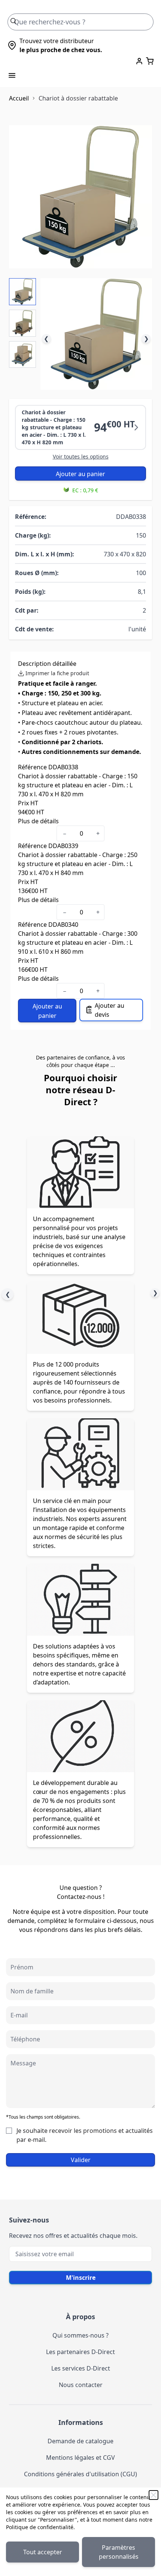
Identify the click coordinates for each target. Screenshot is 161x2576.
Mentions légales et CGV (80, 2458)
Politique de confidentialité (40, 2527)
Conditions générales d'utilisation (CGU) (80, 2474)
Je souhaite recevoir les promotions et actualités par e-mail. (85, 2135)
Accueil (19, 98)
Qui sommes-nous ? (80, 2335)
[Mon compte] (139, 61)
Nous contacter (81, 2385)
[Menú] (12, 75)
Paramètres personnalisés (119, 2552)
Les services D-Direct (81, 2368)
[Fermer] (154, 2495)
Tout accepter (43, 2552)
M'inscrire (81, 2278)
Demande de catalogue (80, 2441)
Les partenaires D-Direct (80, 2352)
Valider (81, 2160)
